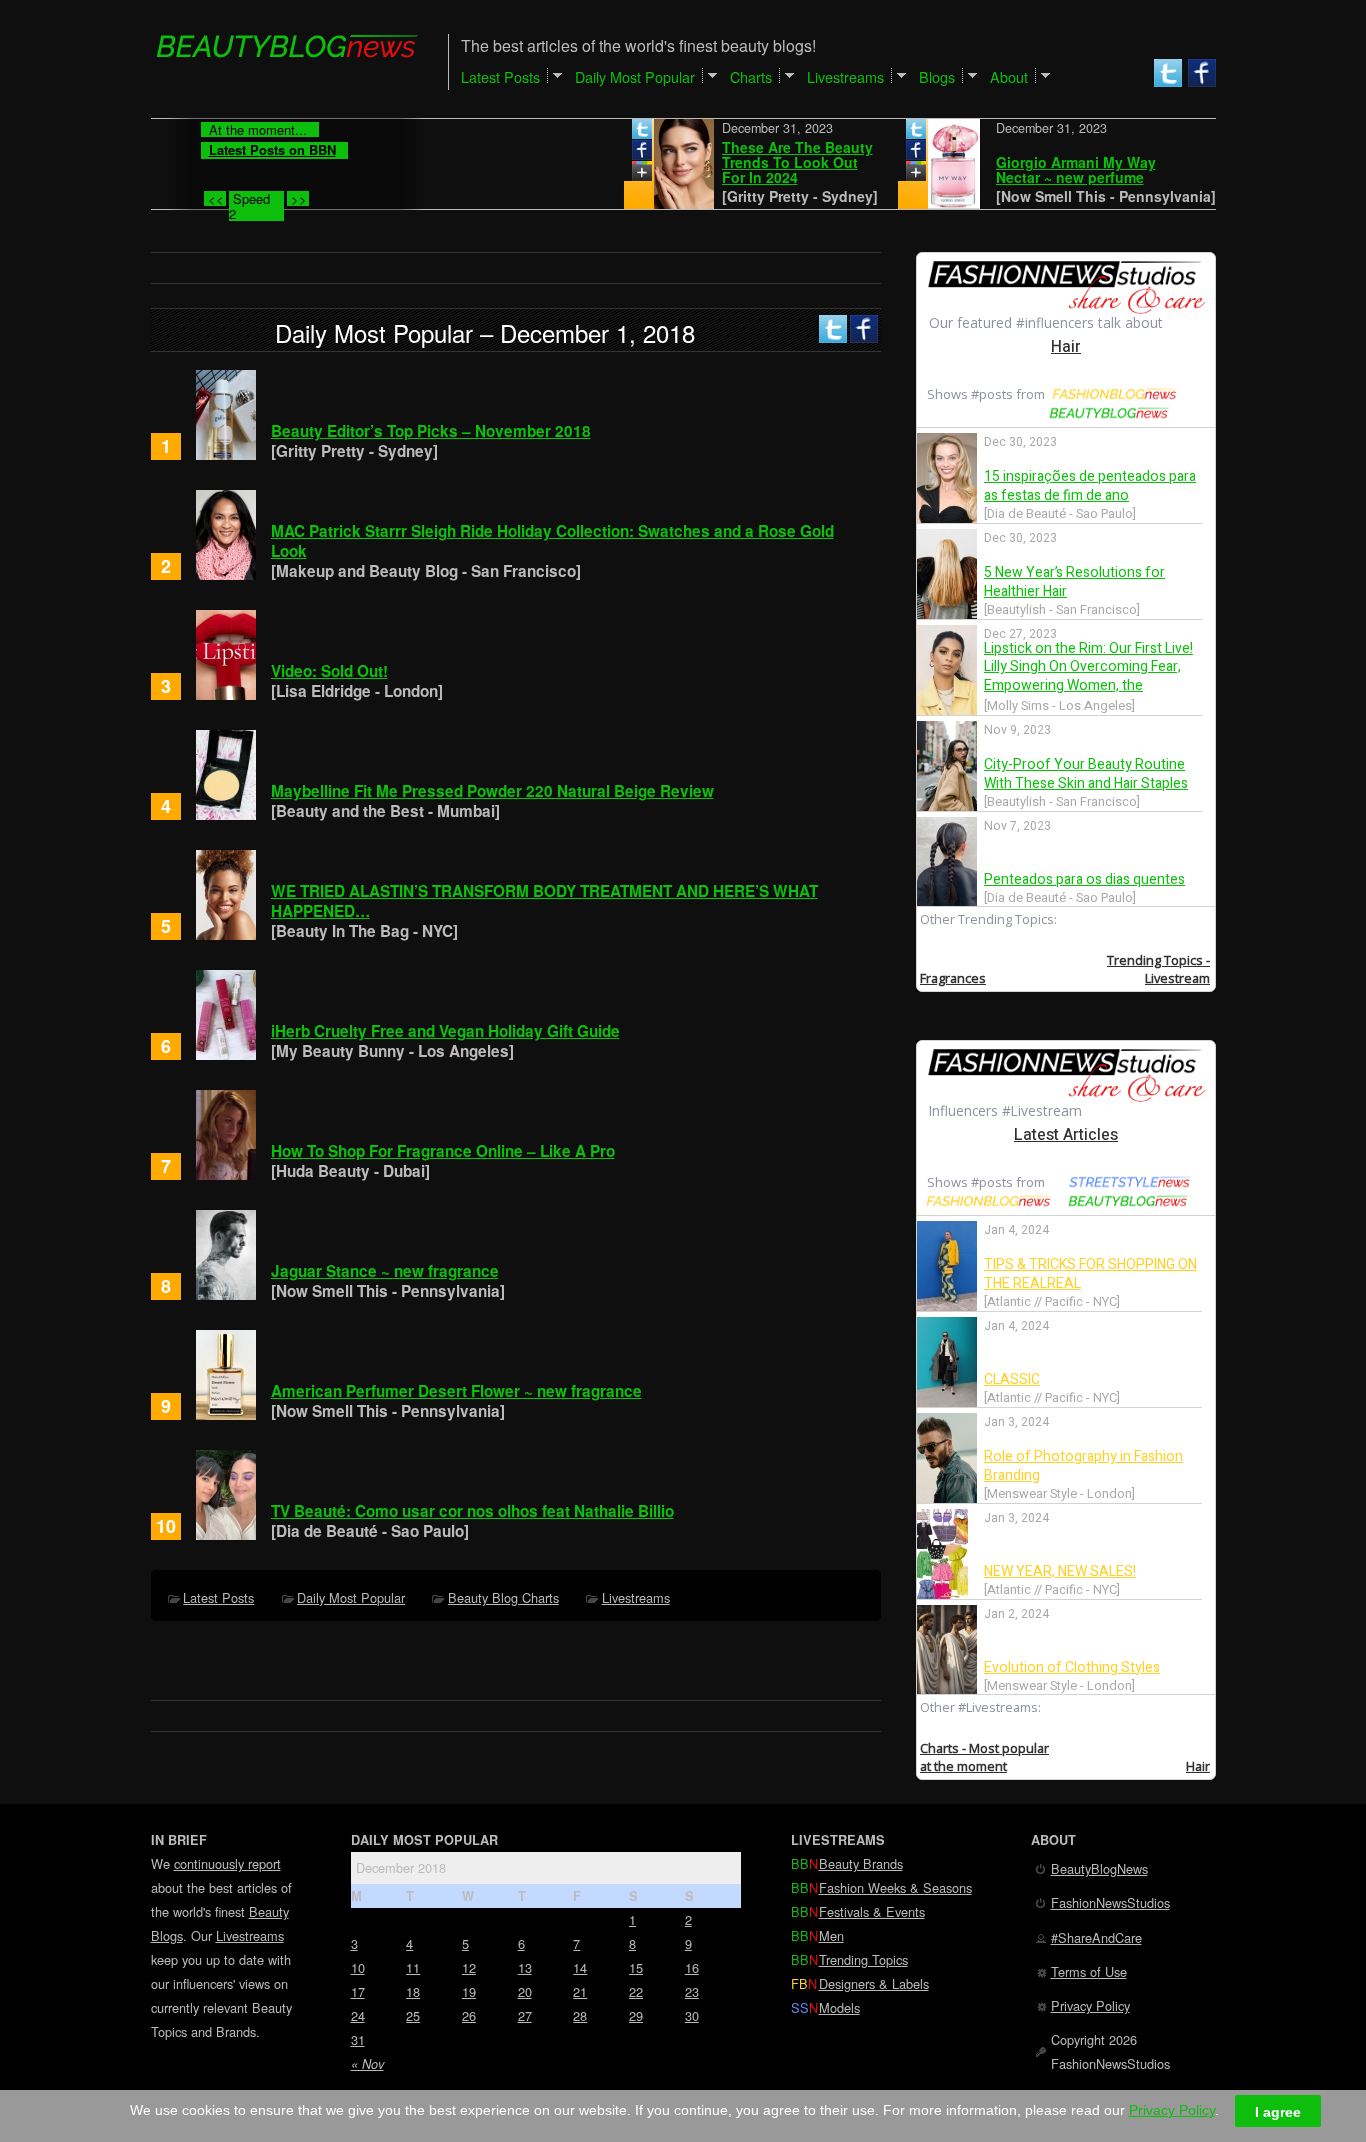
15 (636, 1967)
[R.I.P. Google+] (604, 175)
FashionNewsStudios (1110, 1902)
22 (636, 1991)
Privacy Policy (1090, 2005)
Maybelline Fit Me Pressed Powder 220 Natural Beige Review (492, 791)
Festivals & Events (872, 1911)
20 (525, 1991)
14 (580, 1967)
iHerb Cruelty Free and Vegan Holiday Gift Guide (445, 1031)
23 (692, 1991)
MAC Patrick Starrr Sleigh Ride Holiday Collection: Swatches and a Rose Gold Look (552, 541)
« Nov (367, 2064)
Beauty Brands (861, 1863)
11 (413, 1967)
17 (358, 1991)
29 (636, 2015)
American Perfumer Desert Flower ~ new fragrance (456, 1391)
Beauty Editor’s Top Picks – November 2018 (431, 431)
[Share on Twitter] (604, 133)
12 (469, 1967)
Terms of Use (1089, 1971)
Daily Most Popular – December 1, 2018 (485, 332)
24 (358, 2015)
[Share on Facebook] (604, 154)
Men (831, 1935)
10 (358, 1967)
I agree (1278, 2111)
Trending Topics (863, 1959)
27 (525, 2015)
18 (413, 1991)
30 (692, 2015)
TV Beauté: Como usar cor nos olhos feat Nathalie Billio (472, 1511)
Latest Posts (218, 1597)
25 (413, 2015)
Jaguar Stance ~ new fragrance (385, 1271)
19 (469, 1991)
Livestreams (636, 1597)
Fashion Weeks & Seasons (895, 1887)
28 (580, 2015)
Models (839, 2007)
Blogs (937, 76)
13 (525, 1967)
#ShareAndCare (1096, 1937)
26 (469, 2015)
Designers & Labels (874, 1983)
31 (358, 2039)
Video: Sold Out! (329, 671)
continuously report (227, 1863)
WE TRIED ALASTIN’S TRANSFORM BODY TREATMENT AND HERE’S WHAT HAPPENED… (544, 901)
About (1009, 76)
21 (580, 1991)
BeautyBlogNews (1099, 1868)
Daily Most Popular (351, 1597)
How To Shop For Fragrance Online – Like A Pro (443, 1151)
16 (692, 1967)
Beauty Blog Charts (503, 1597)
